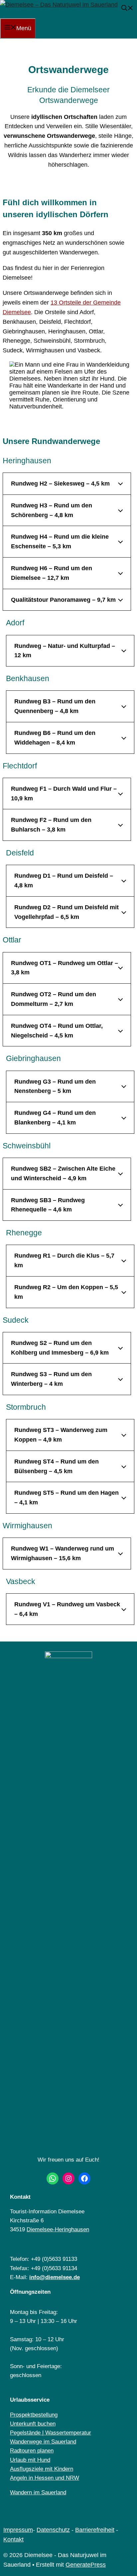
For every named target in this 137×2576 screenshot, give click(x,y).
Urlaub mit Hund (30, 2460)
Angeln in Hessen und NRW (45, 2478)
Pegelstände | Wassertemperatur (51, 2433)
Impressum (18, 2530)
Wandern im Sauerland (38, 2492)
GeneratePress (86, 2565)
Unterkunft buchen (33, 2424)
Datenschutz (53, 2530)
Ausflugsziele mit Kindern (42, 2469)
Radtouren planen (32, 2451)
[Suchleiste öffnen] (127, 9)
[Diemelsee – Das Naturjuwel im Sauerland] (59, 5)
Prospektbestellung (34, 2415)
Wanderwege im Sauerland (43, 2442)
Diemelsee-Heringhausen (58, 2229)
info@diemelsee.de (55, 2277)
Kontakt (13, 2539)
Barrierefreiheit (95, 2530)
